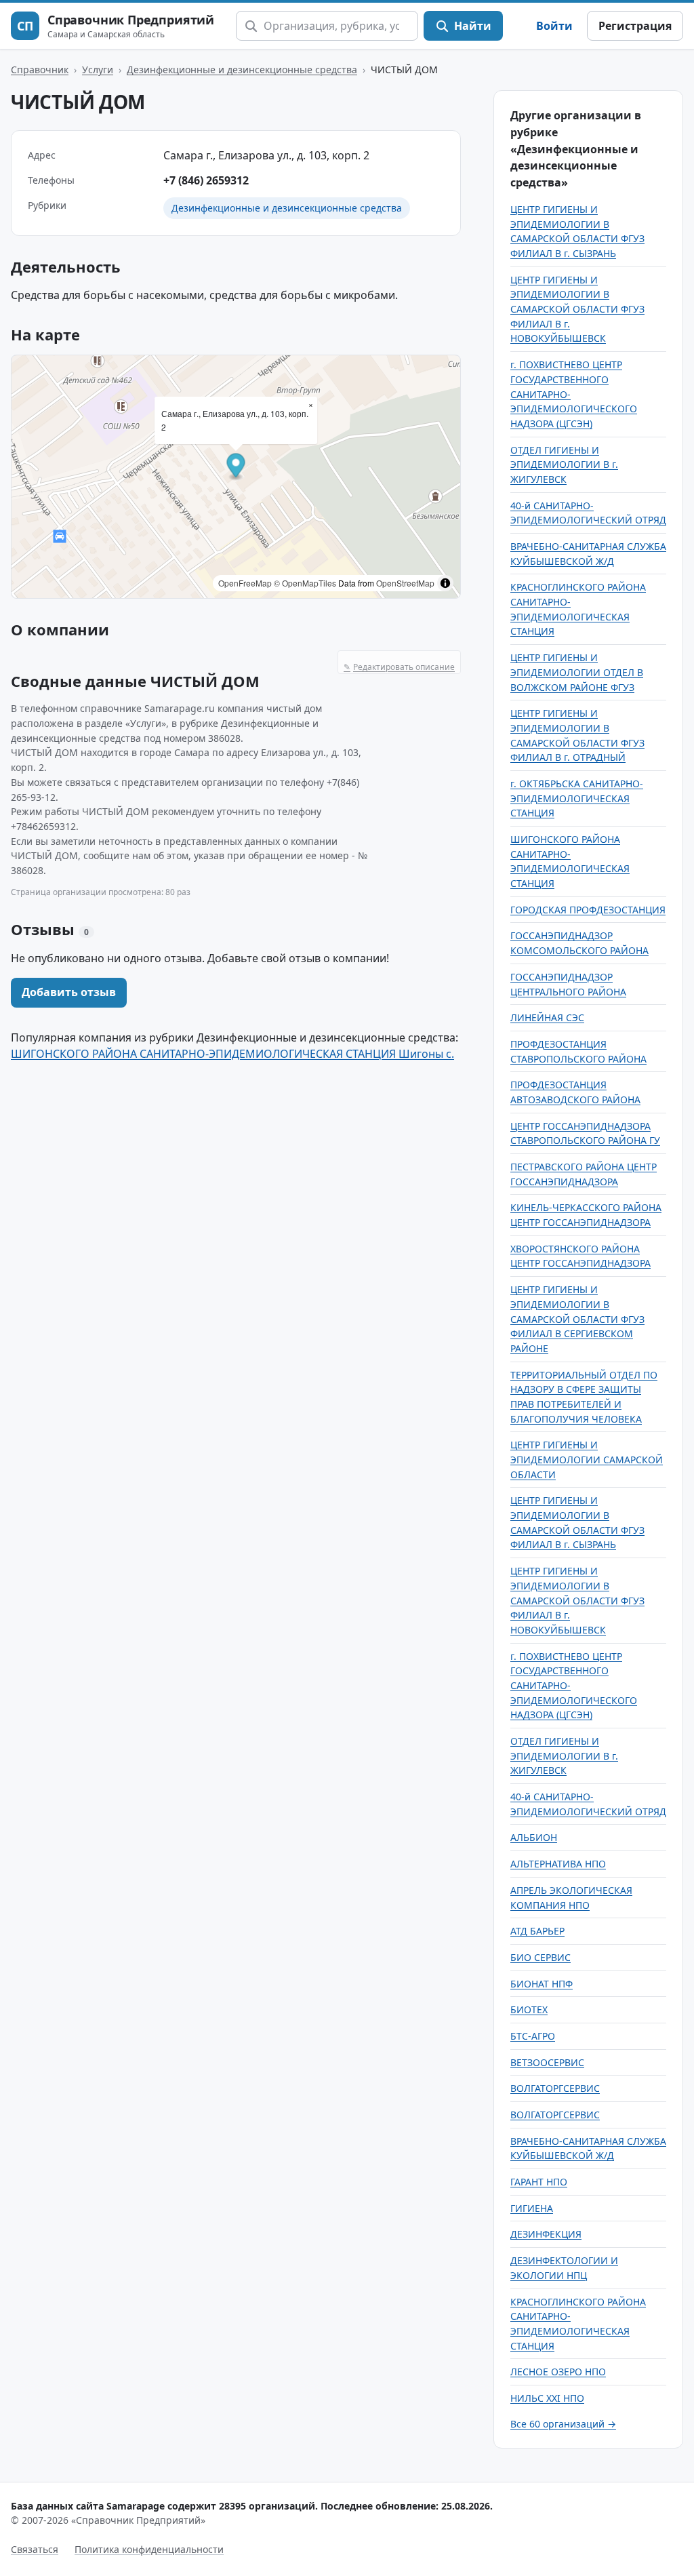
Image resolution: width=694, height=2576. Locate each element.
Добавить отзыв (69, 992)
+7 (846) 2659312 (206, 180)
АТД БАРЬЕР (537, 1931)
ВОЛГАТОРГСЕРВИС (555, 2088)
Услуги (98, 70)
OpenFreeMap (245, 583)
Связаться (35, 2549)
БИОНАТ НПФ (542, 1984)
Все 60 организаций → (563, 2424)
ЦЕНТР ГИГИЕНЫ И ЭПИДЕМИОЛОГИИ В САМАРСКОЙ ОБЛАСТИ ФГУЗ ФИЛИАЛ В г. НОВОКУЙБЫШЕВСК (577, 309)
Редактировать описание (399, 667)
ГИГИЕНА (532, 2208)
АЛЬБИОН (534, 1837)
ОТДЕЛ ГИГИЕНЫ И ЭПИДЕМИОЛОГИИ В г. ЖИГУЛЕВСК (564, 464)
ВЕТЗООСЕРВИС (547, 2062)
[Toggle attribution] (445, 583)
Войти (554, 26)
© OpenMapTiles (305, 583)
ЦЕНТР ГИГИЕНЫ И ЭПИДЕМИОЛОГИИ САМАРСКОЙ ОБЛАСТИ (587, 1459)
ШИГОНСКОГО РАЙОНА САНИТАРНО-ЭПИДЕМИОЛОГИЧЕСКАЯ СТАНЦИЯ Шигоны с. (232, 1054)
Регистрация (635, 26)
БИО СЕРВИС (540, 1957)
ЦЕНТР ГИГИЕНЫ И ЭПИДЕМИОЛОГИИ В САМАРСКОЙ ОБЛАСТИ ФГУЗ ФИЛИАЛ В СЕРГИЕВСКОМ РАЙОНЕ (577, 1319)
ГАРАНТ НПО (539, 2182)
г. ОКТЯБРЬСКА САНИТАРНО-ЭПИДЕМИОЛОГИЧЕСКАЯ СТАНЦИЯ (577, 798)
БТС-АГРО (533, 2036)
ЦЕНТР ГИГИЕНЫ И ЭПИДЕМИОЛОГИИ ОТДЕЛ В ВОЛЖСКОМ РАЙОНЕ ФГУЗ (577, 672)
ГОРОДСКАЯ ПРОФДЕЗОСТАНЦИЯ (588, 910)
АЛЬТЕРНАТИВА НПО (558, 1864)
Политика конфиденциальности (149, 2549)
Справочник (40, 70)
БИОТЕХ (529, 2009)
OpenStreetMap (405, 583)
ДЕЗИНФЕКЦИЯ (546, 2234)
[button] (236, 468)
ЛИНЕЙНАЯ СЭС (547, 1017)
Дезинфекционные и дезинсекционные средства (242, 70)
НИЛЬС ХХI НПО (547, 2398)
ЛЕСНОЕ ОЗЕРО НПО (558, 2372)
